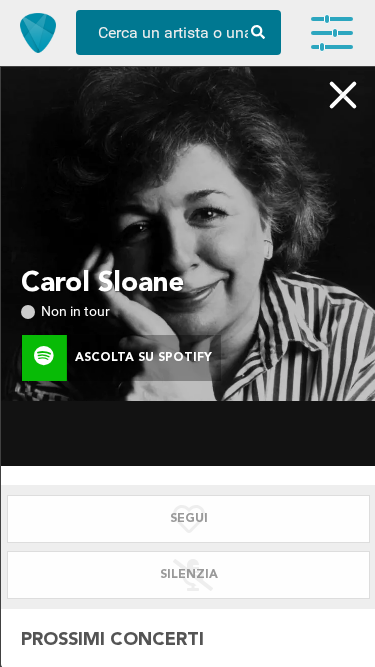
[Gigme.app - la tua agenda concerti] (38, 33)
